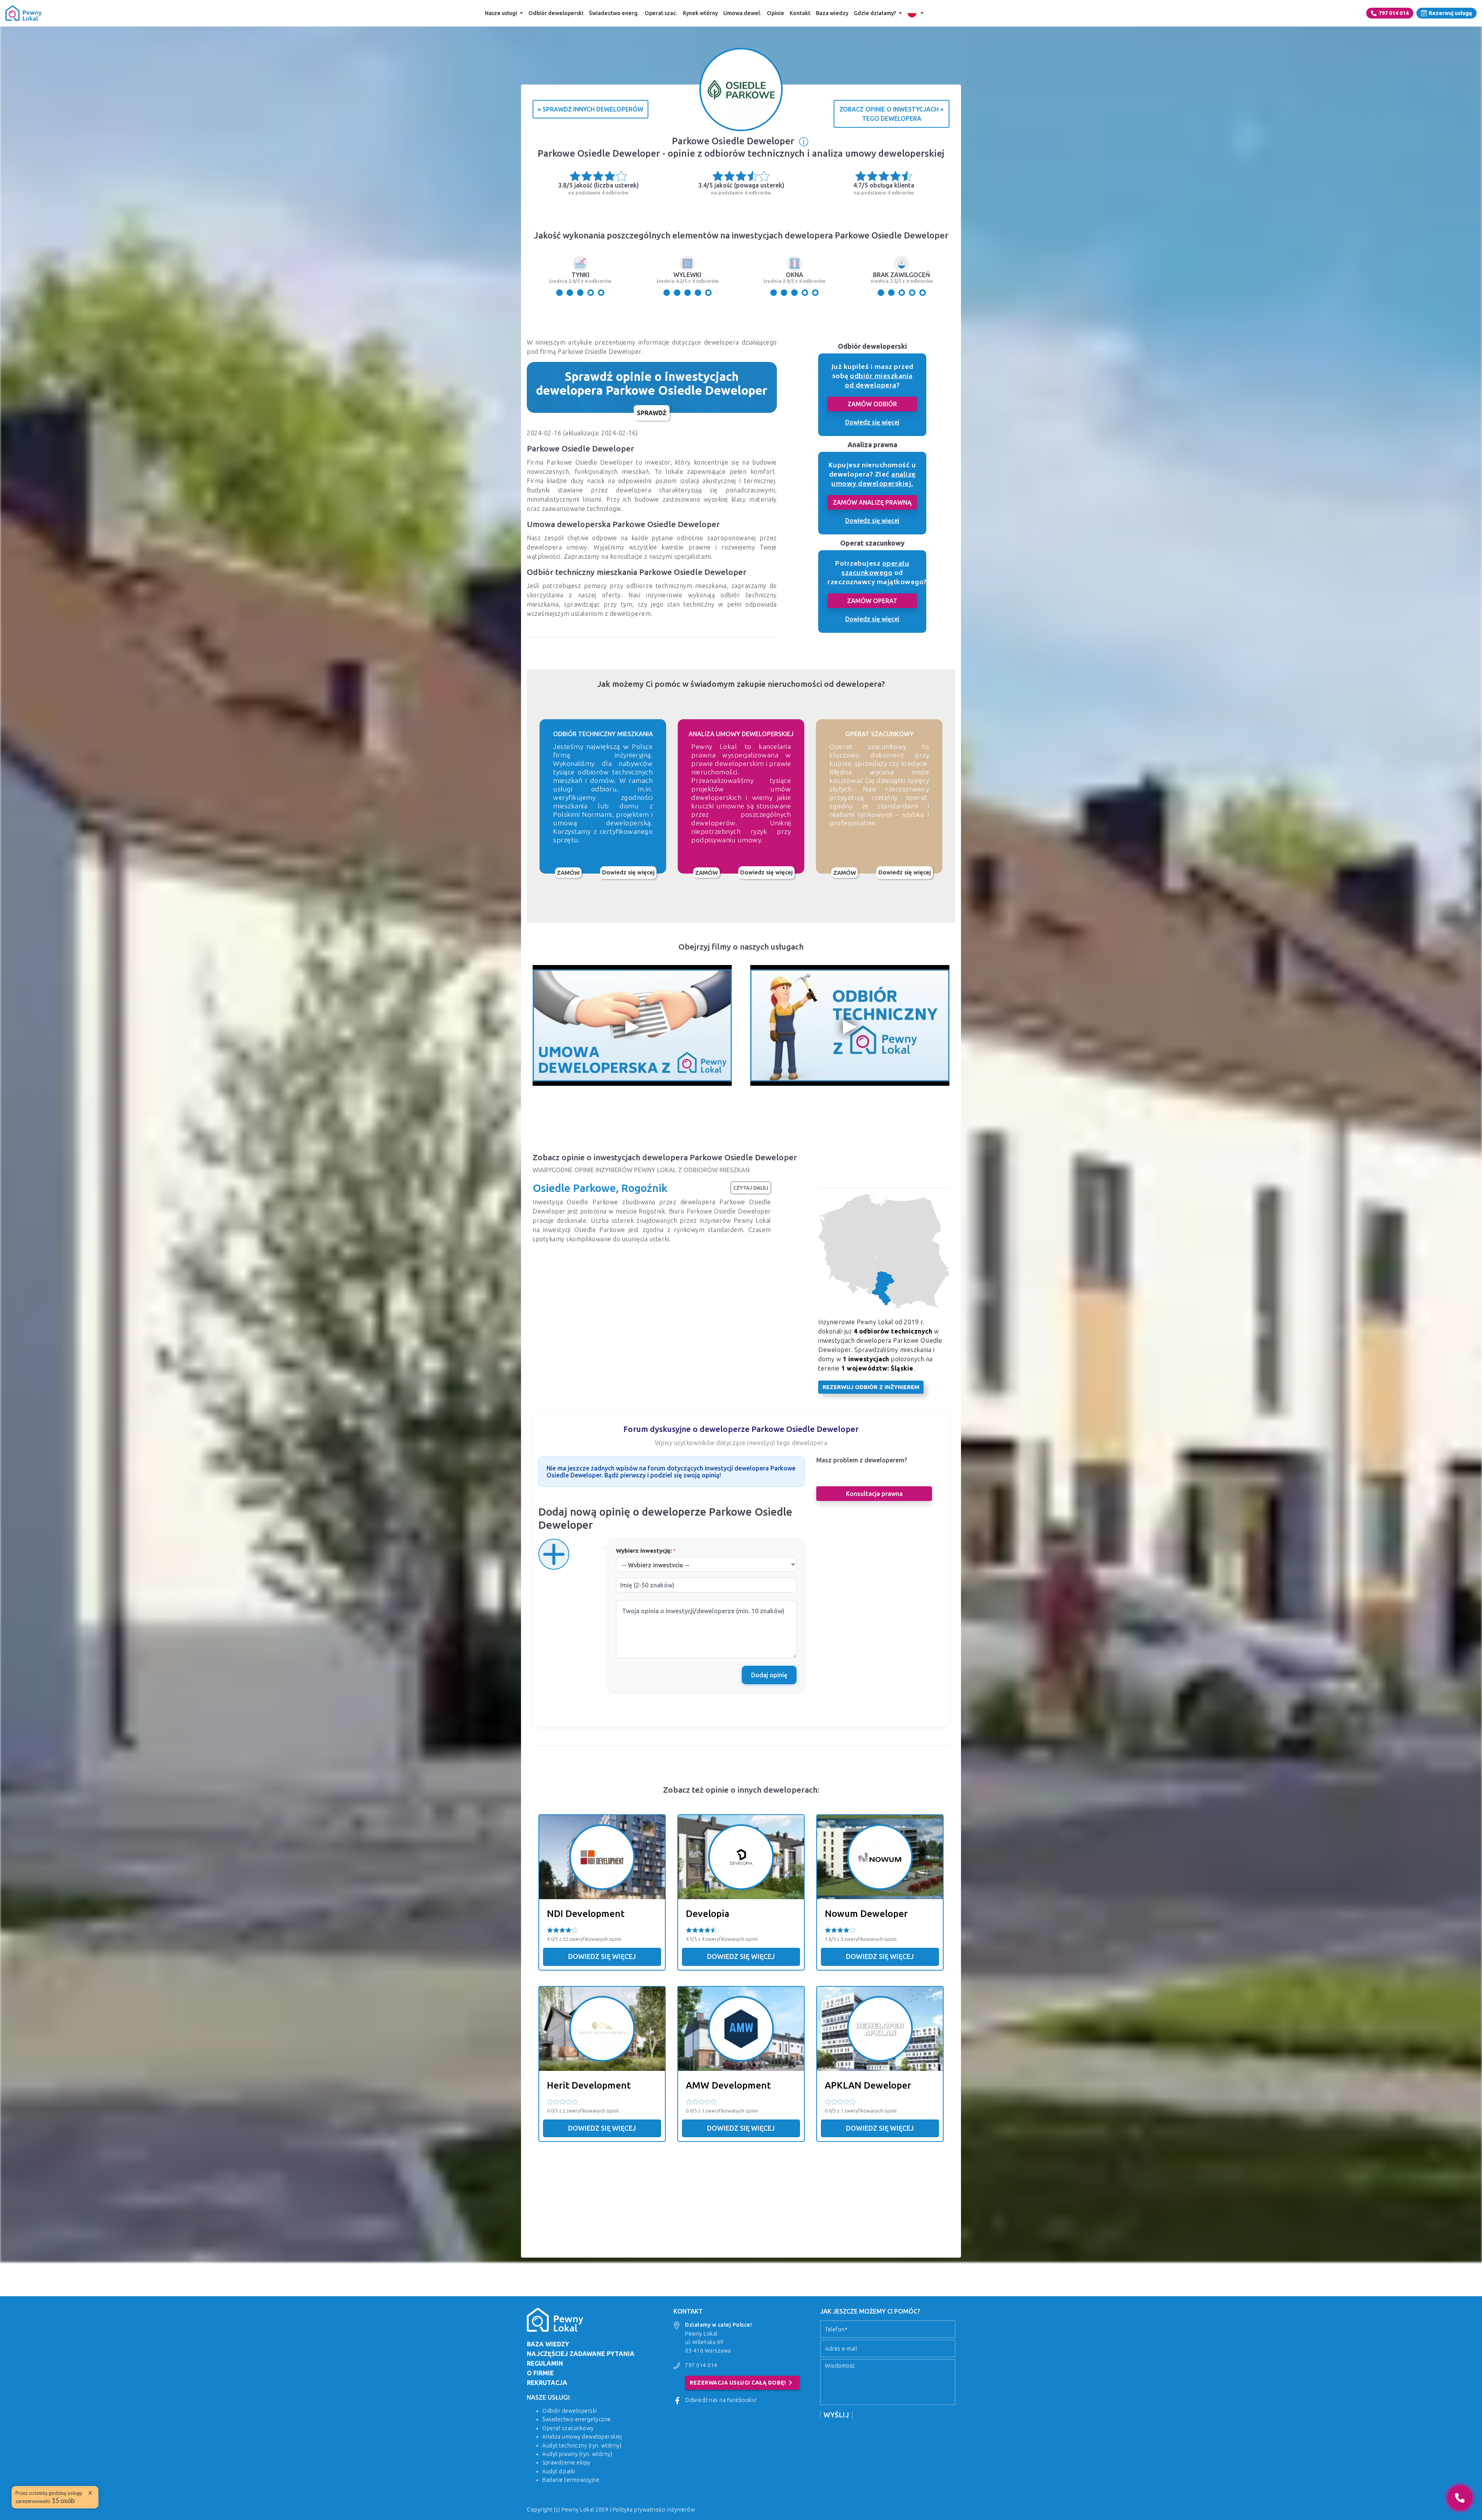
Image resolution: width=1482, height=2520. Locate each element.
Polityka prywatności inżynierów (654, 2510)
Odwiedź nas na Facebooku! (721, 2400)
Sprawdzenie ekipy (566, 2463)
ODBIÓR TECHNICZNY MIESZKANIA (603, 734)
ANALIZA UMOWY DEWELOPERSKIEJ (741, 734)
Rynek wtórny (700, 13)
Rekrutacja (547, 2383)
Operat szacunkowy (568, 2428)
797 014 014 (1394, 13)
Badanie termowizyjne (571, 2480)
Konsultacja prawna (874, 1494)
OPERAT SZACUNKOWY (879, 734)
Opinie (776, 13)
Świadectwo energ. (614, 13)
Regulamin (545, 2363)
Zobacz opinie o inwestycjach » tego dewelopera (892, 114)
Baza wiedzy (832, 13)
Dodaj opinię (769, 1675)
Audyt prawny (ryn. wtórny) (577, 2454)
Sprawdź (652, 413)
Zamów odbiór (872, 404)
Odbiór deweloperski (556, 13)
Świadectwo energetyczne (577, 2419)
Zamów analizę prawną (872, 502)
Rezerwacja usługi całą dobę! (742, 2383)
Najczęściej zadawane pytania (581, 2354)
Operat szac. (661, 13)
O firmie (540, 2373)
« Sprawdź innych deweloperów (590, 109)
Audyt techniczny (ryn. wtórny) (582, 2446)
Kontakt (800, 13)
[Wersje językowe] (915, 13)
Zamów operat (872, 601)
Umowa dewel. (742, 13)
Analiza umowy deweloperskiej (582, 2437)
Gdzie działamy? (875, 13)
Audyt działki (559, 2471)
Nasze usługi (501, 13)
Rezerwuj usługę (1450, 13)
